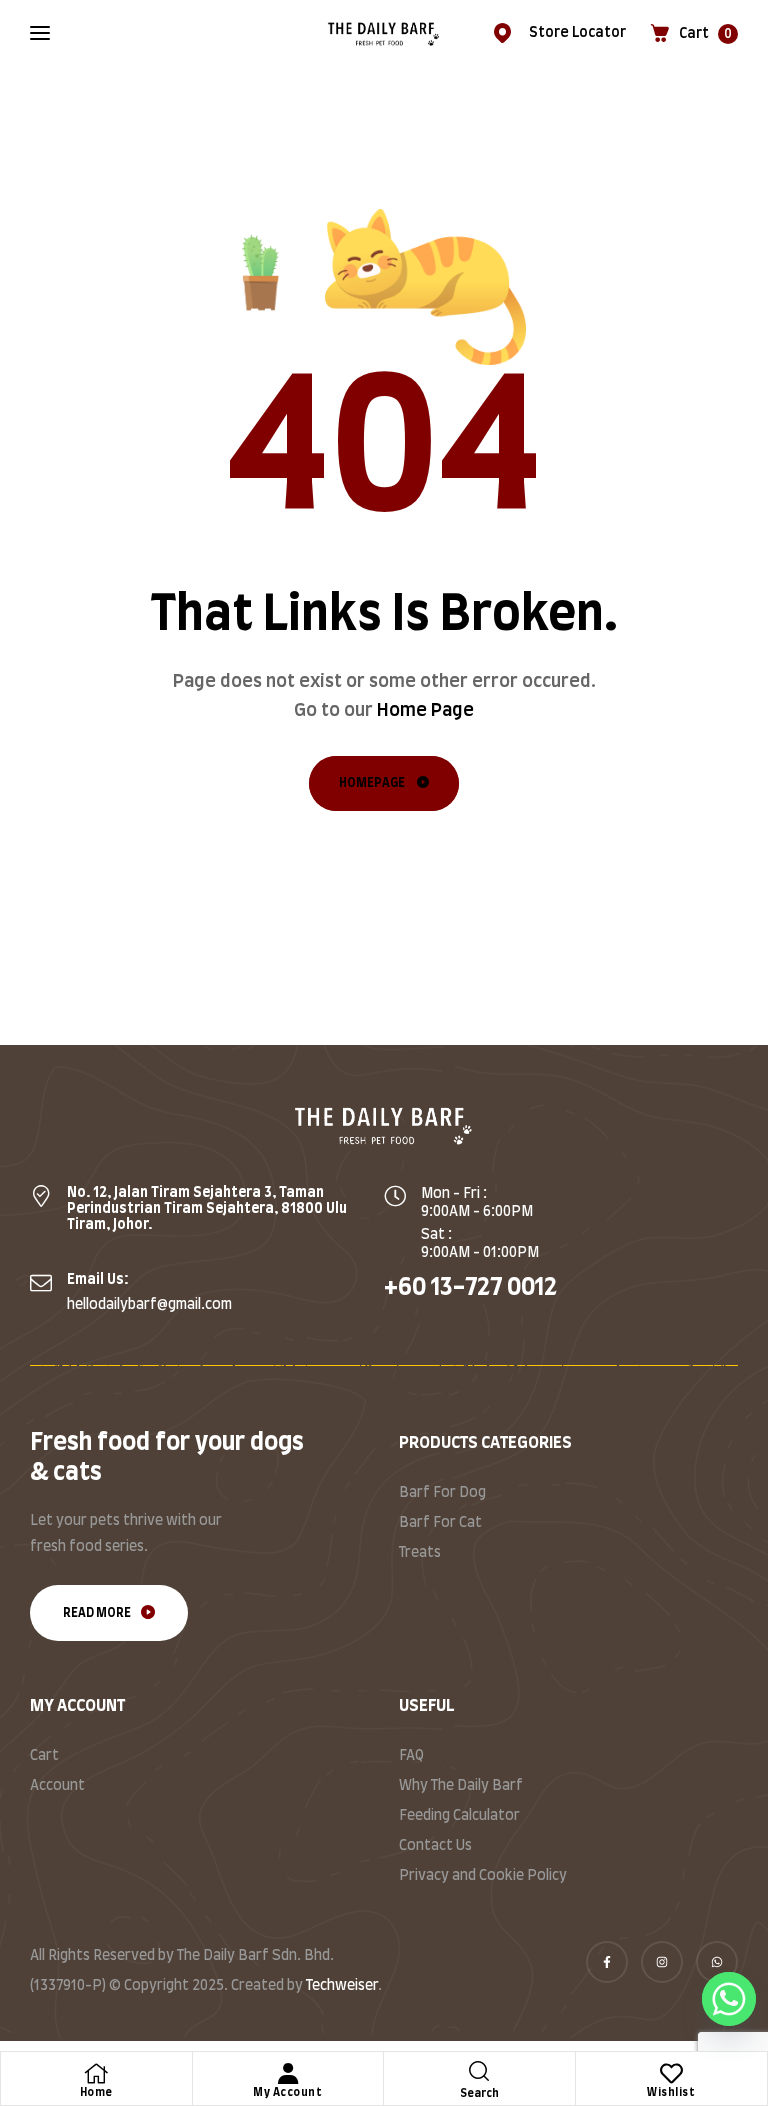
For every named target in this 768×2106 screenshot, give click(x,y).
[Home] (96, 2073)
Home (96, 2092)
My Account (287, 2092)
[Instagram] (662, 1962)
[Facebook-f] (607, 1962)
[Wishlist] (671, 2073)
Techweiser (342, 1986)
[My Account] (287, 2073)
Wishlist (671, 2092)
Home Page (425, 711)
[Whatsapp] (717, 1962)
